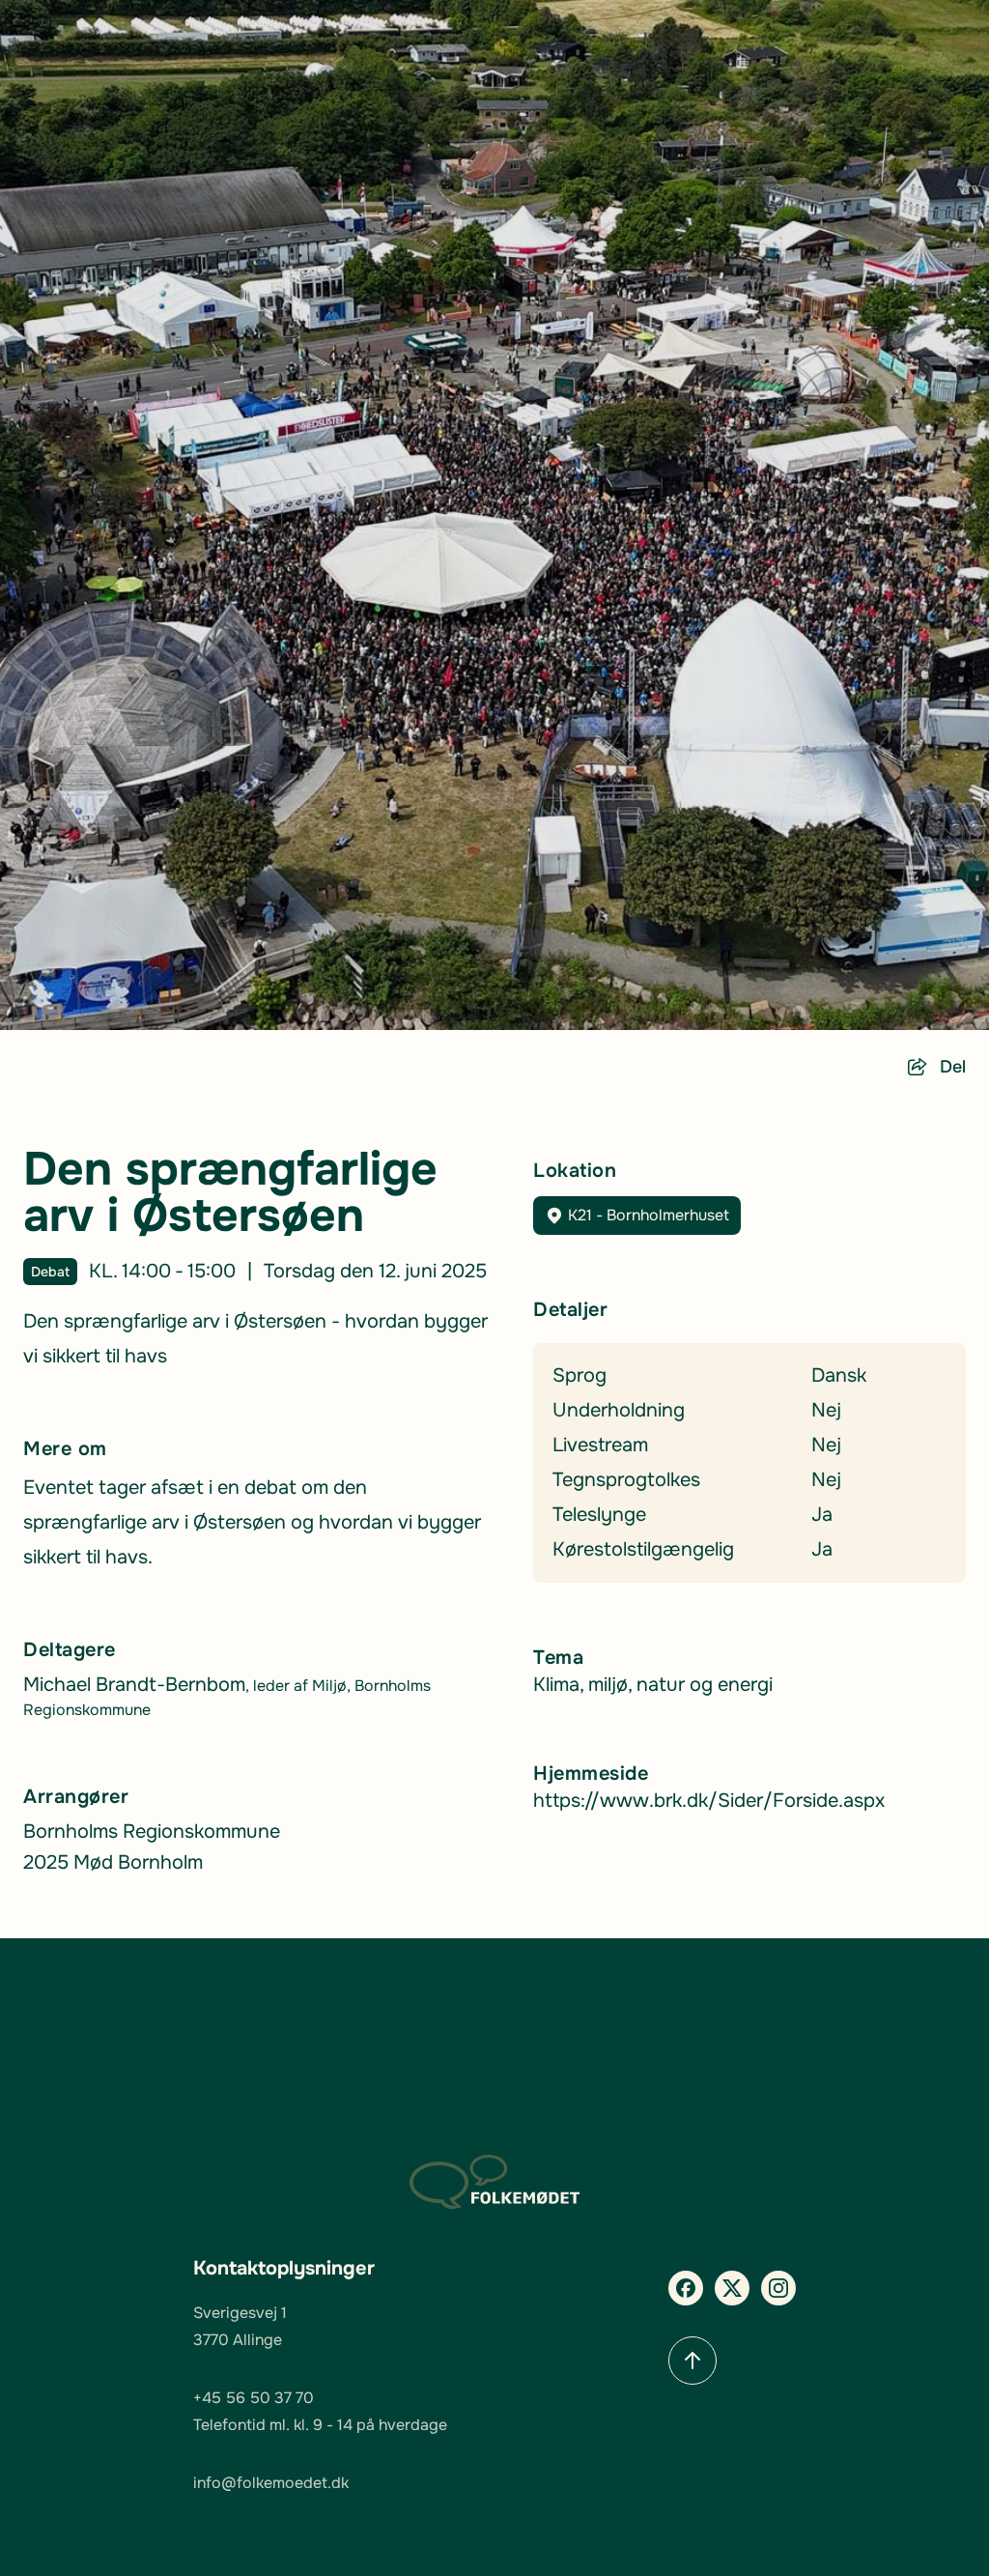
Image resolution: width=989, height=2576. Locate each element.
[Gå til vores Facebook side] (686, 2288)
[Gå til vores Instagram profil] (778, 2288)
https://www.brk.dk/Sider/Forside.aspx (709, 1801)
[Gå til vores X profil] (732, 2288)
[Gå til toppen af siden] (692, 2361)
